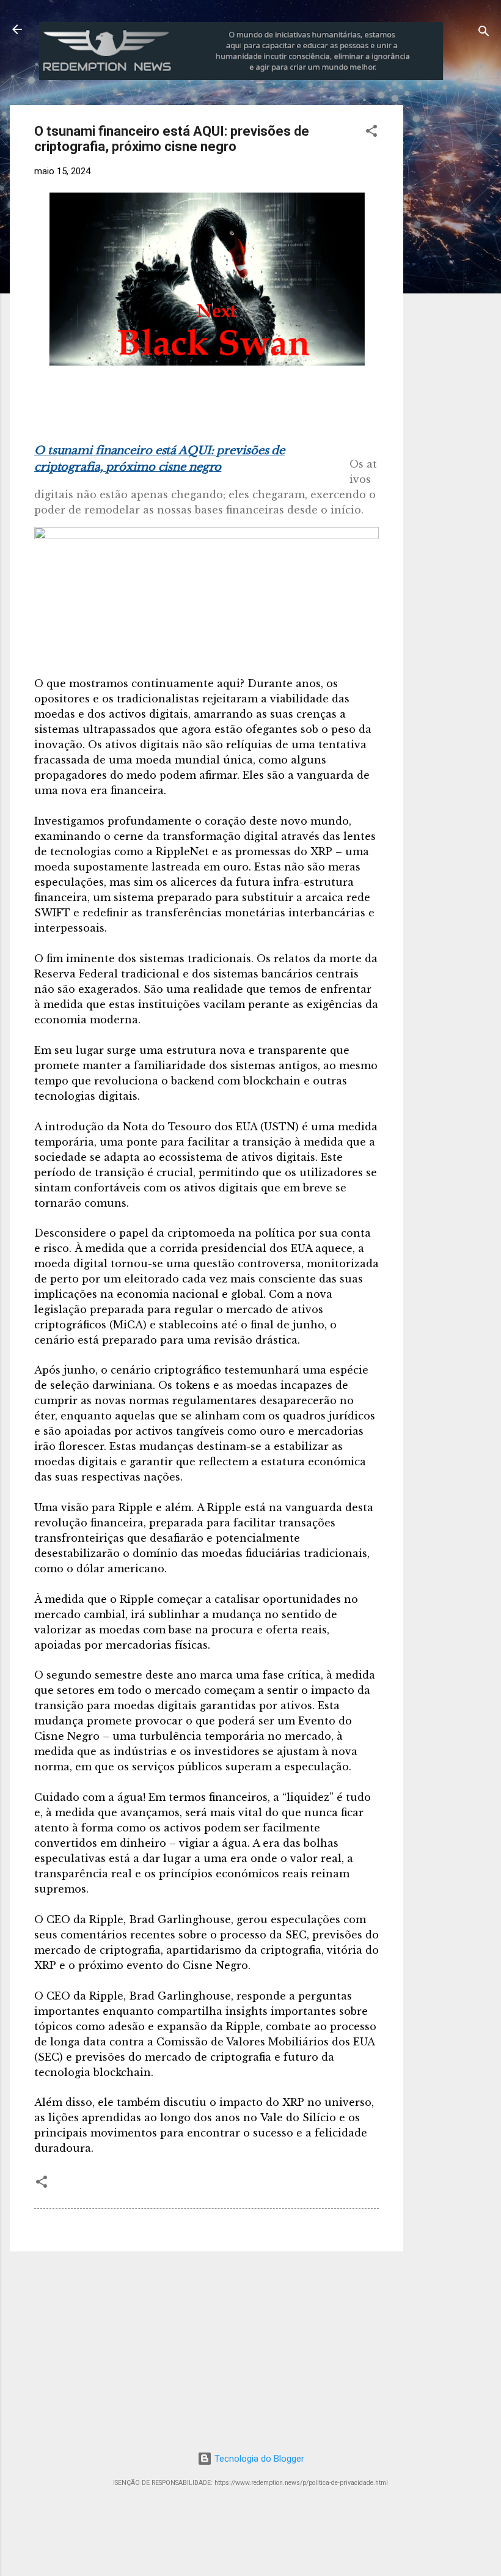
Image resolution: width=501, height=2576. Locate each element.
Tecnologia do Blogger (258, 2459)
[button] (371, 133)
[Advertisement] (457, 289)
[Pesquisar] (484, 33)
